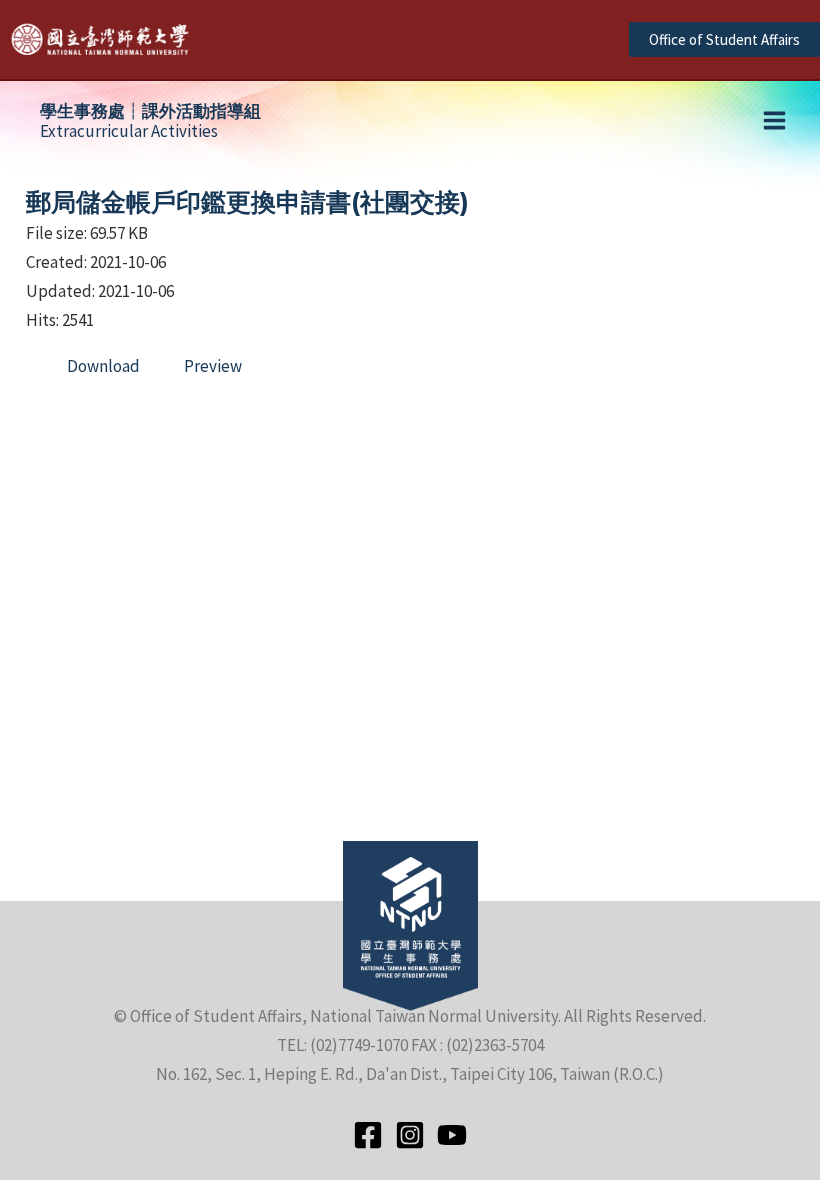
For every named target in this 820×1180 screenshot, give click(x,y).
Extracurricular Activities (150, 121)
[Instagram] (410, 1135)
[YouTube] (452, 1135)
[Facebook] (368, 1135)
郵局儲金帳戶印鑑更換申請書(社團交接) (247, 202)
